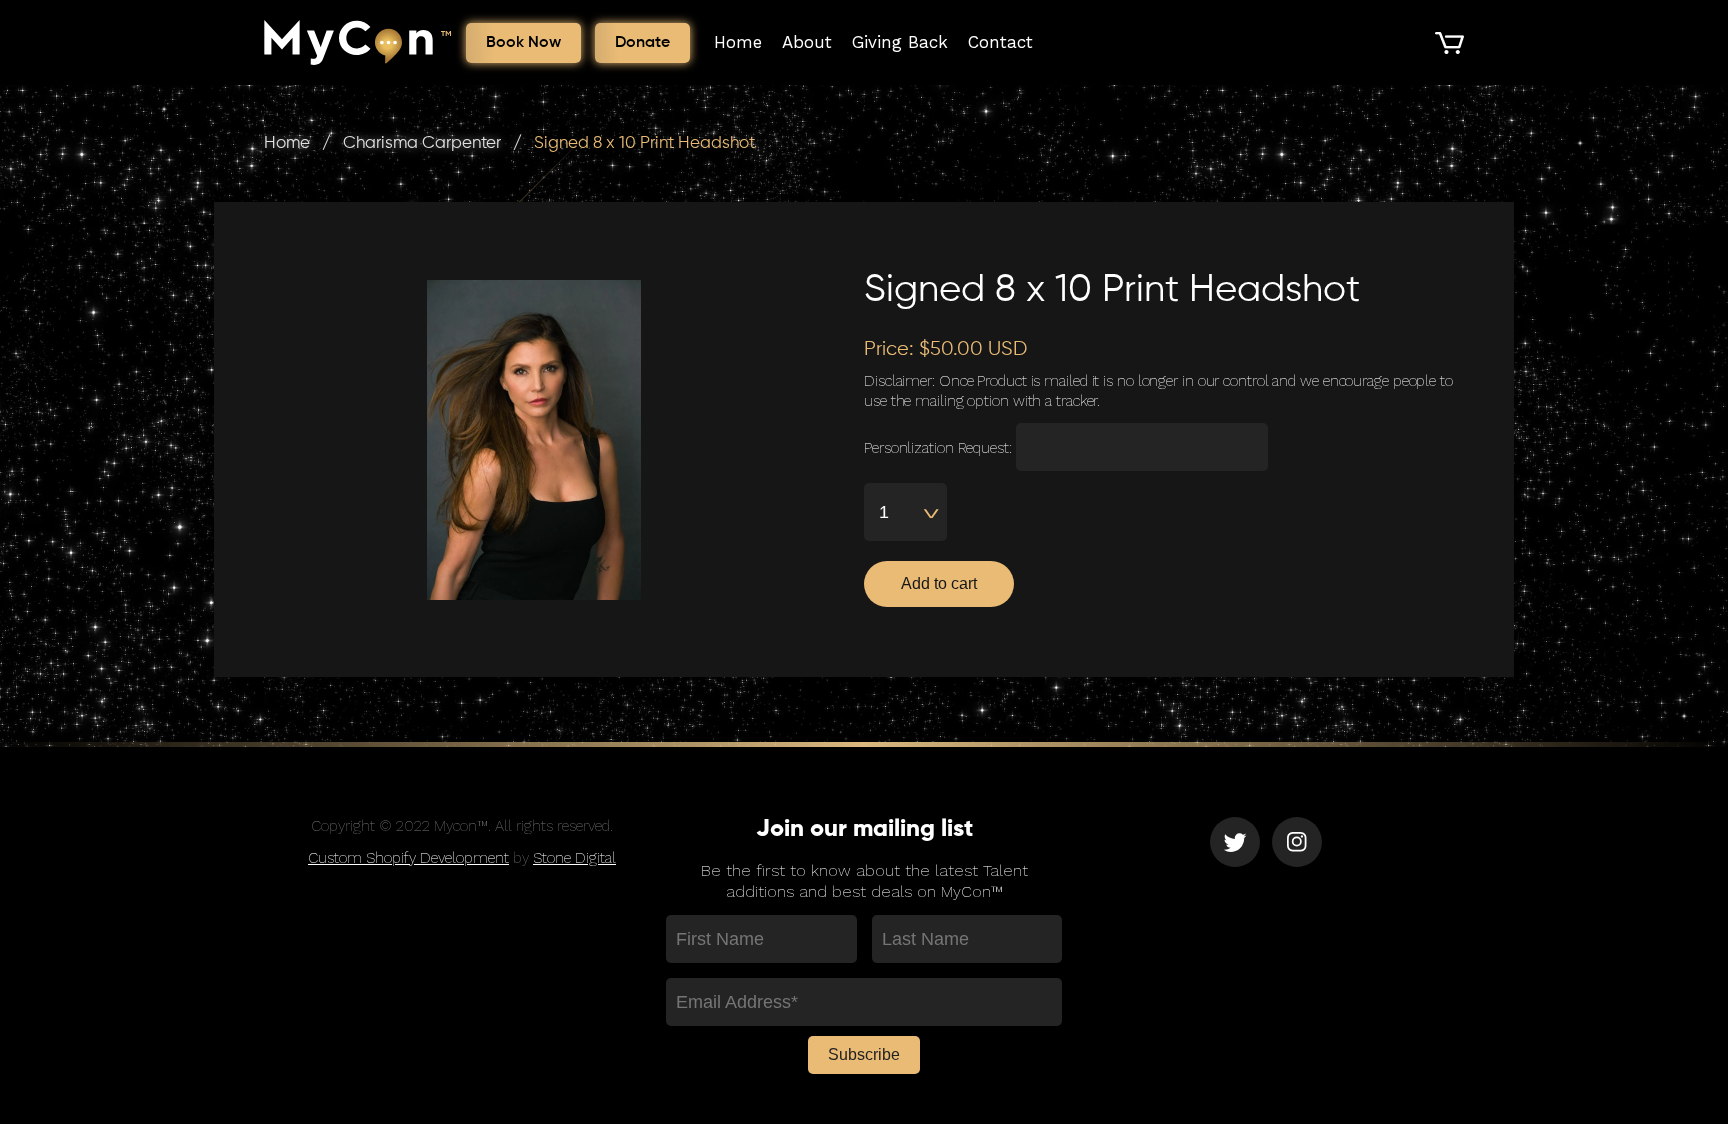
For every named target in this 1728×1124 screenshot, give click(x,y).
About (807, 42)
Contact (1000, 42)
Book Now (523, 43)
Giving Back (900, 42)
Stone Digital (574, 858)
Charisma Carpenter (422, 143)
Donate (642, 43)
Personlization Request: (938, 448)
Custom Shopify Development (408, 858)
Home (738, 42)
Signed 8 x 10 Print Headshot (644, 143)
